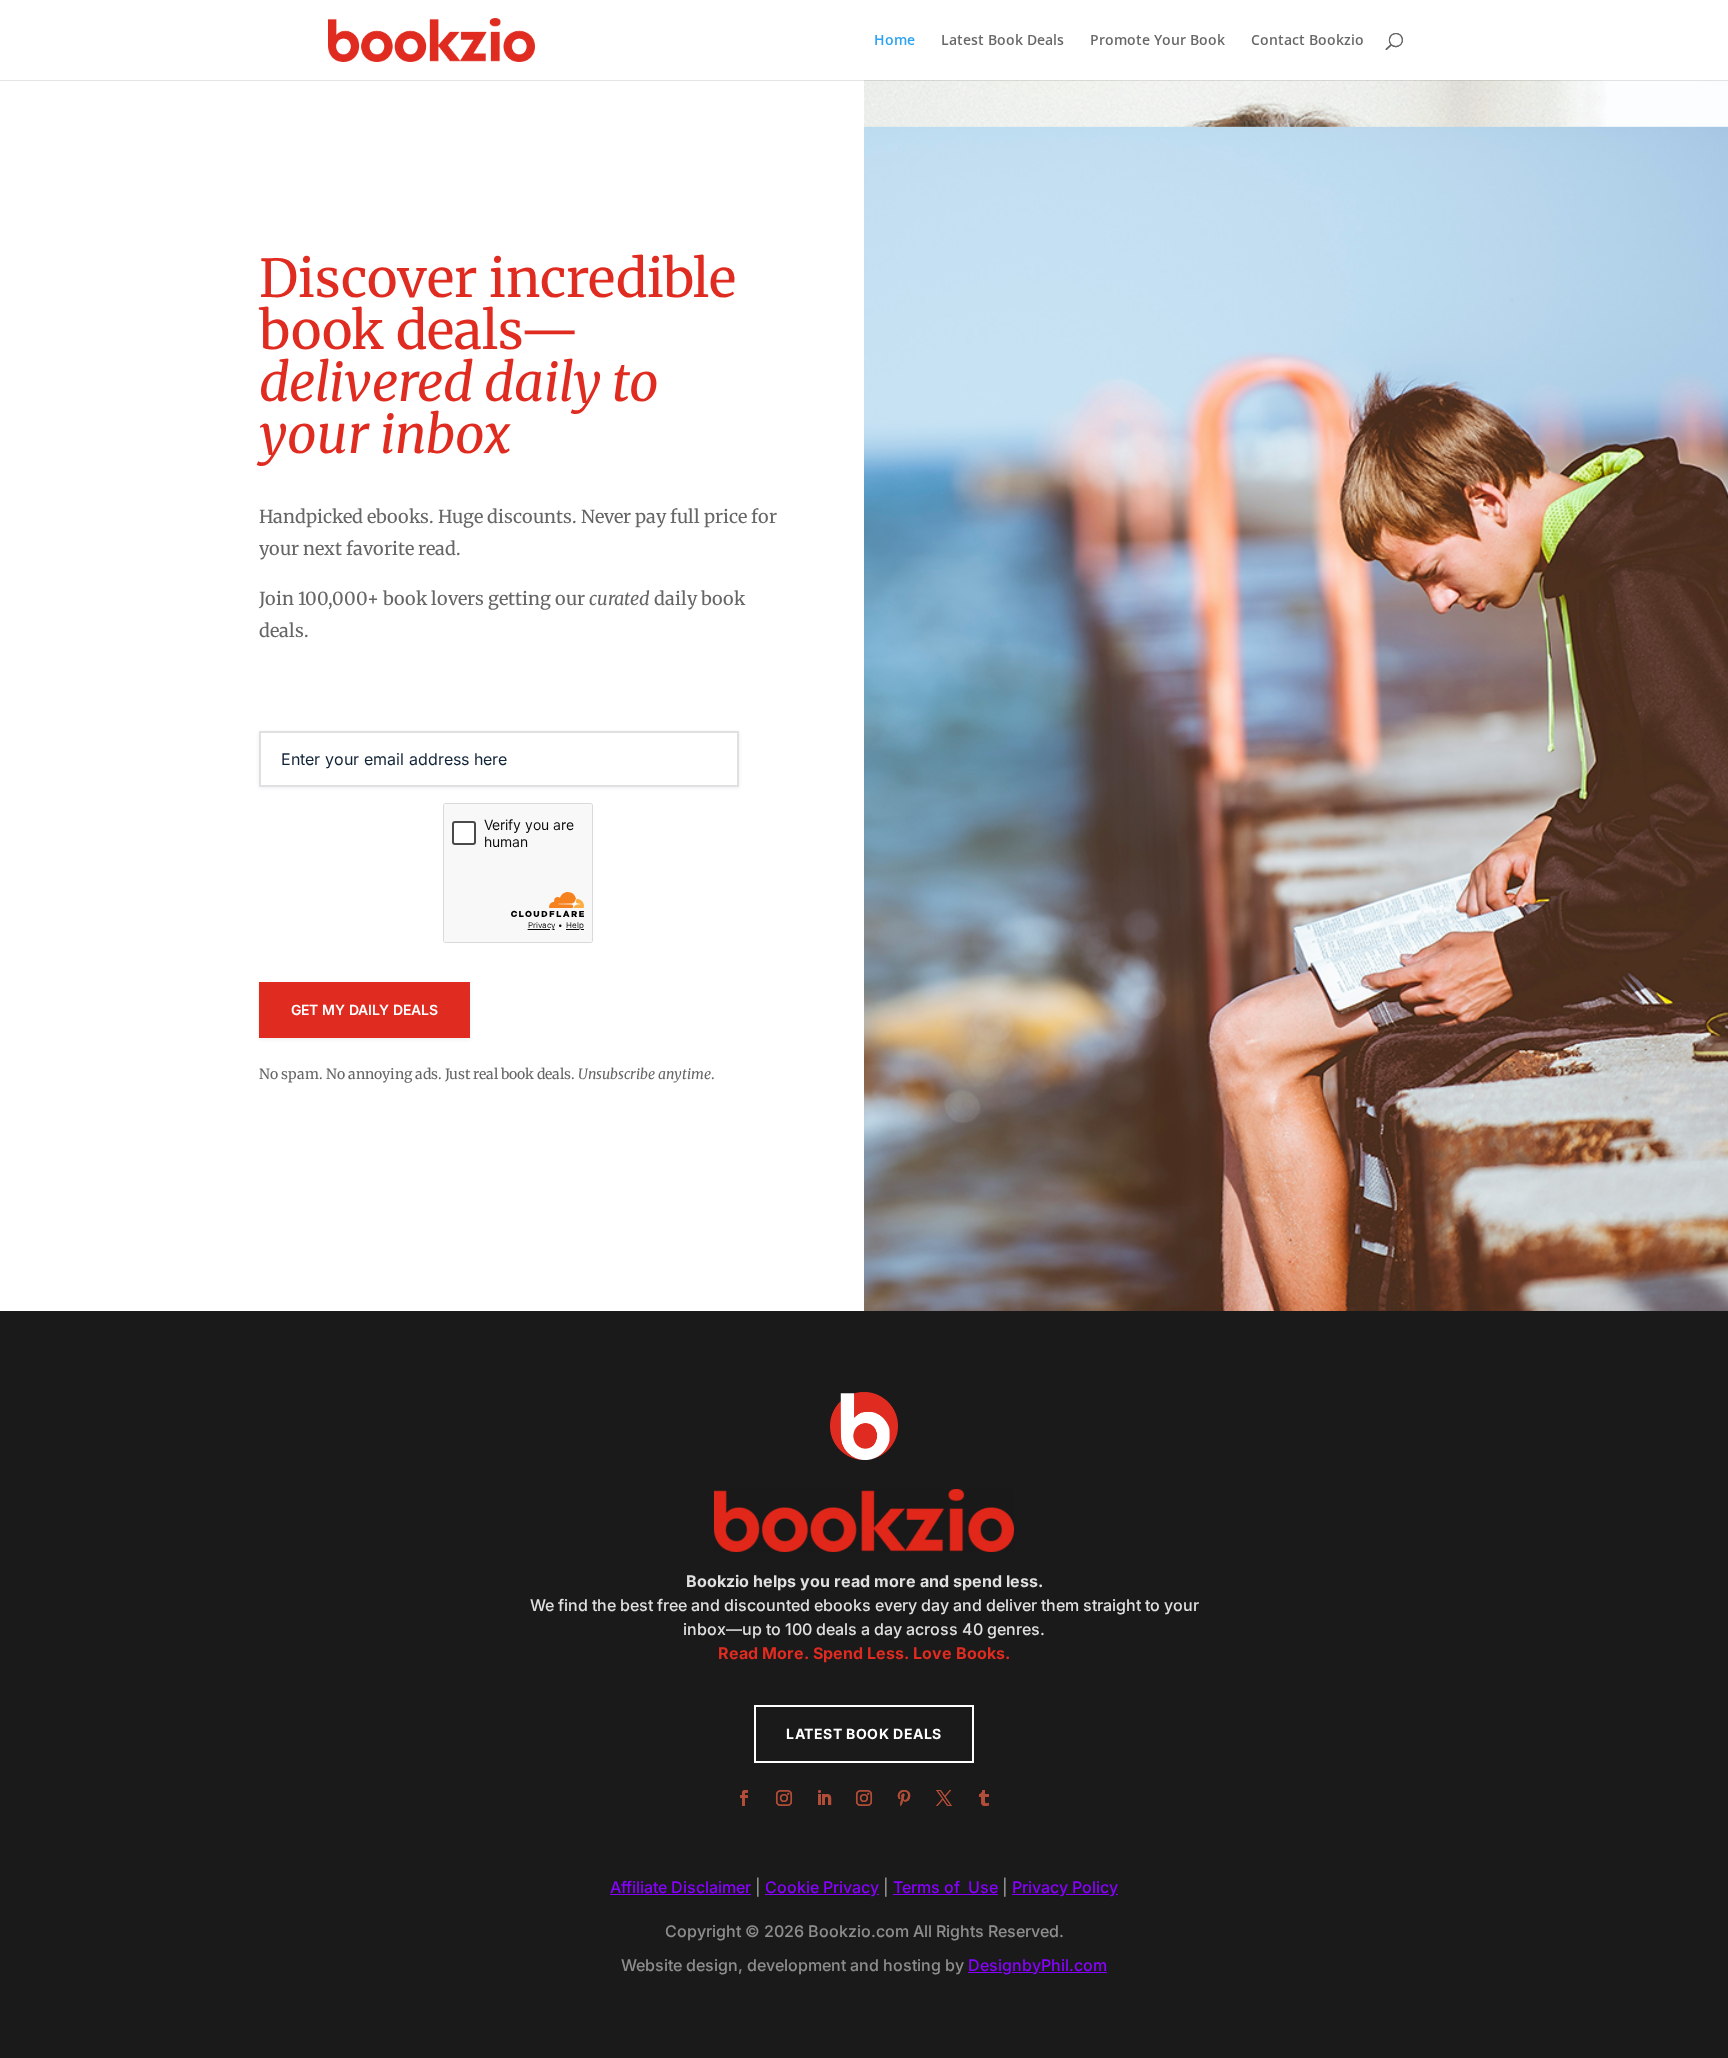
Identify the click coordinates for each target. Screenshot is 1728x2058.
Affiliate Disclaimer (680, 1887)
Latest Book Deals (1002, 41)
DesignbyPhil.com (1037, 1965)
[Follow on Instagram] (784, 1798)
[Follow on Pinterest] (904, 1798)
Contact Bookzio (1307, 41)
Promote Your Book (1157, 41)
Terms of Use (945, 1887)
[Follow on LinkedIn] (824, 1798)
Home (894, 41)
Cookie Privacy (822, 1887)
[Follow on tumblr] (984, 1798)
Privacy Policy (1065, 1887)
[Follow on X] (944, 1798)
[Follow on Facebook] (744, 1798)
